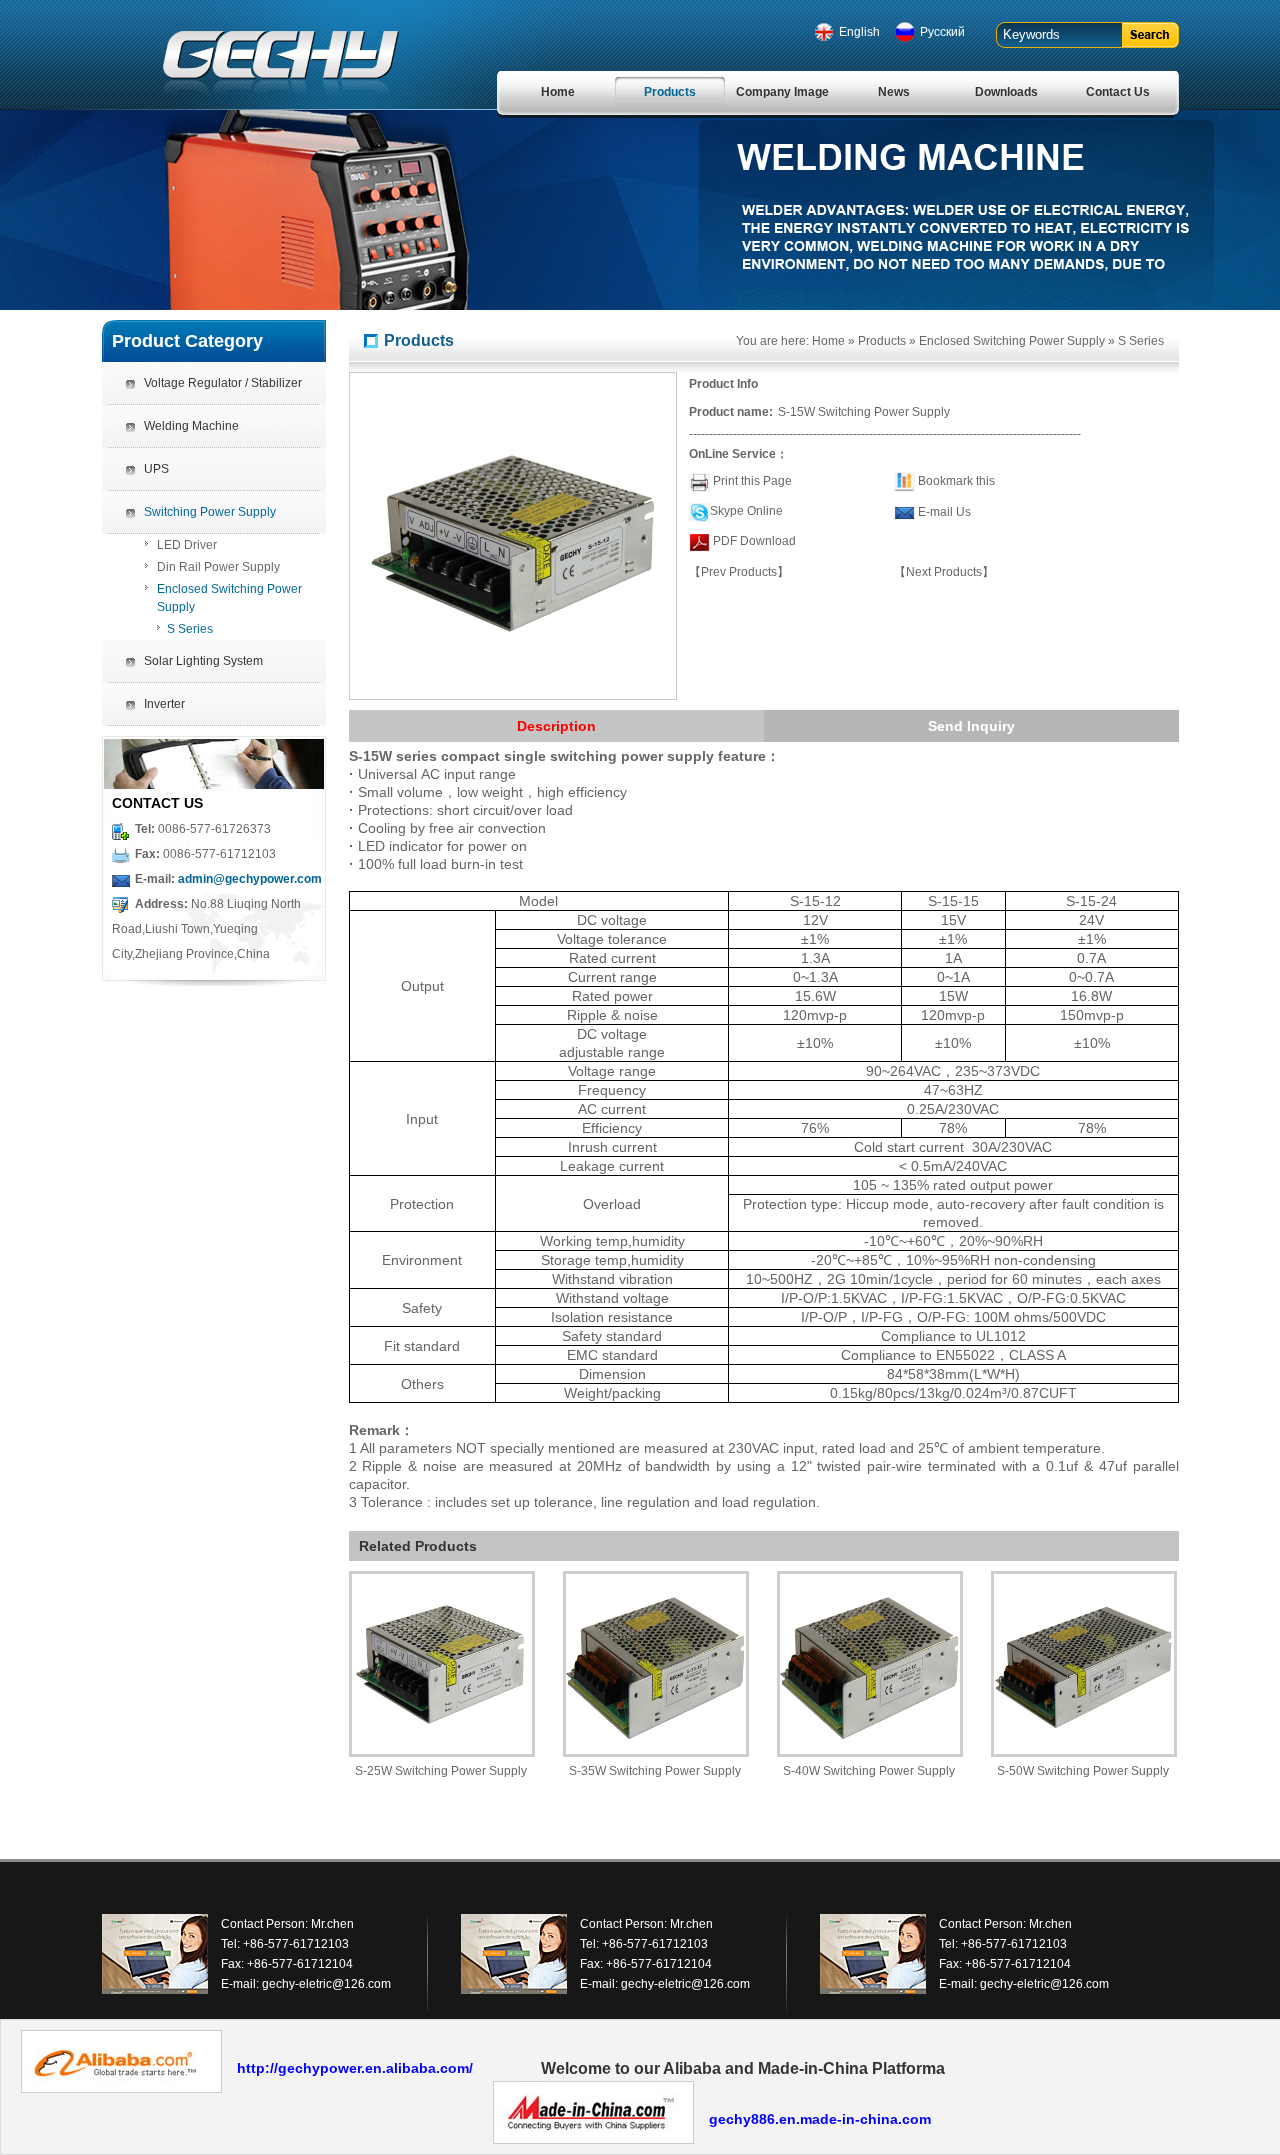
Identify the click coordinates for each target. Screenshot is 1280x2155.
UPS (156, 469)
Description (556, 726)
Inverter (164, 704)
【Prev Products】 (739, 572)
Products (670, 92)
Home (558, 92)
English (859, 32)
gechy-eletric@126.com (326, 1984)
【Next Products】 (944, 572)
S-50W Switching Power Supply (1083, 1771)
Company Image (782, 92)
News (894, 92)
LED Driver (187, 545)
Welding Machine (191, 426)
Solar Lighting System (203, 661)
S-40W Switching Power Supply (869, 1771)
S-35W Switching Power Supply (655, 1771)
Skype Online (746, 511)
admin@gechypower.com (250, 879)
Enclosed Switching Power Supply (229, 598)
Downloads (1006, 92)
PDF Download (753, 541)
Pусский (942, 32)
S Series (190, 629)
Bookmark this (956, 481)
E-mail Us (944, 512)
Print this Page (752, 481)
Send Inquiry (971, 726)
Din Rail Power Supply (218, 567)
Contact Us (1118, 92)
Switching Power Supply (210, 512)
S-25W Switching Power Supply (441, 1771)
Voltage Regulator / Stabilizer (223, 383)
